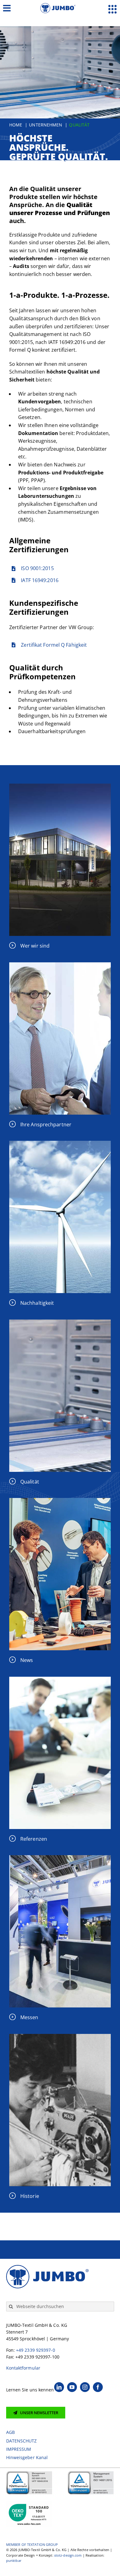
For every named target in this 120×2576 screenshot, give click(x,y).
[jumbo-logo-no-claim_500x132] (60, 6)
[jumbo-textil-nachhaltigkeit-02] (60, 1143)
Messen (29, 2017)
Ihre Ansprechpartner (46, 1124)
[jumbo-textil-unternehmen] (60, 786)
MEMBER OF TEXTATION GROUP (32, 2544)
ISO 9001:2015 (37, 568)
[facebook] (98, 2387)
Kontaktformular (23, 2368)
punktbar (14, 2560)
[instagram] (85, 2387)
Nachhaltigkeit (37, 1303)
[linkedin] (59, 2387)
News (27, 1660)
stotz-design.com (68, 2555)
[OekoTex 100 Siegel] (29, 2503)
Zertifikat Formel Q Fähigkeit (54, 645)
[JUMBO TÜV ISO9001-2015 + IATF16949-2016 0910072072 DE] (29, 2473)
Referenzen (34, 1839)
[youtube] (72, 2387)
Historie (30, 2196)
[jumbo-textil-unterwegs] (60, 1858)
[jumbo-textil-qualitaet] (60, 1322)
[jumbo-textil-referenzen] (60, 1679)
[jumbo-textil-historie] (60, 2036)
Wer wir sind (35, 946)
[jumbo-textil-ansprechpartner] (60, 965)
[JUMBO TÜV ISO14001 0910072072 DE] (91, 2473)
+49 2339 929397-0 (36, 2350)
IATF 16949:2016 (40, 580)
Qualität (30, 1482)
